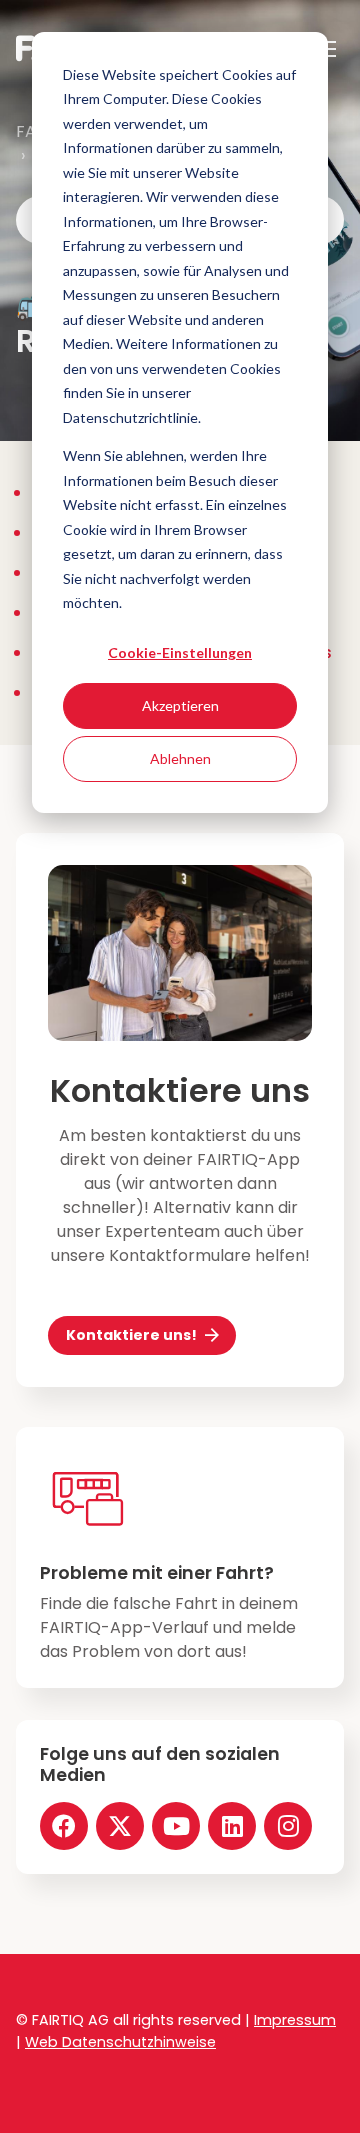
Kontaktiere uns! (131, 1335)
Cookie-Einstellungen (180, 652)
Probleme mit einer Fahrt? (157, 1573)
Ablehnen (180, 758)
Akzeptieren (180, 705)
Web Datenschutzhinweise (120, 2042)
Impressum (295, 2020)
